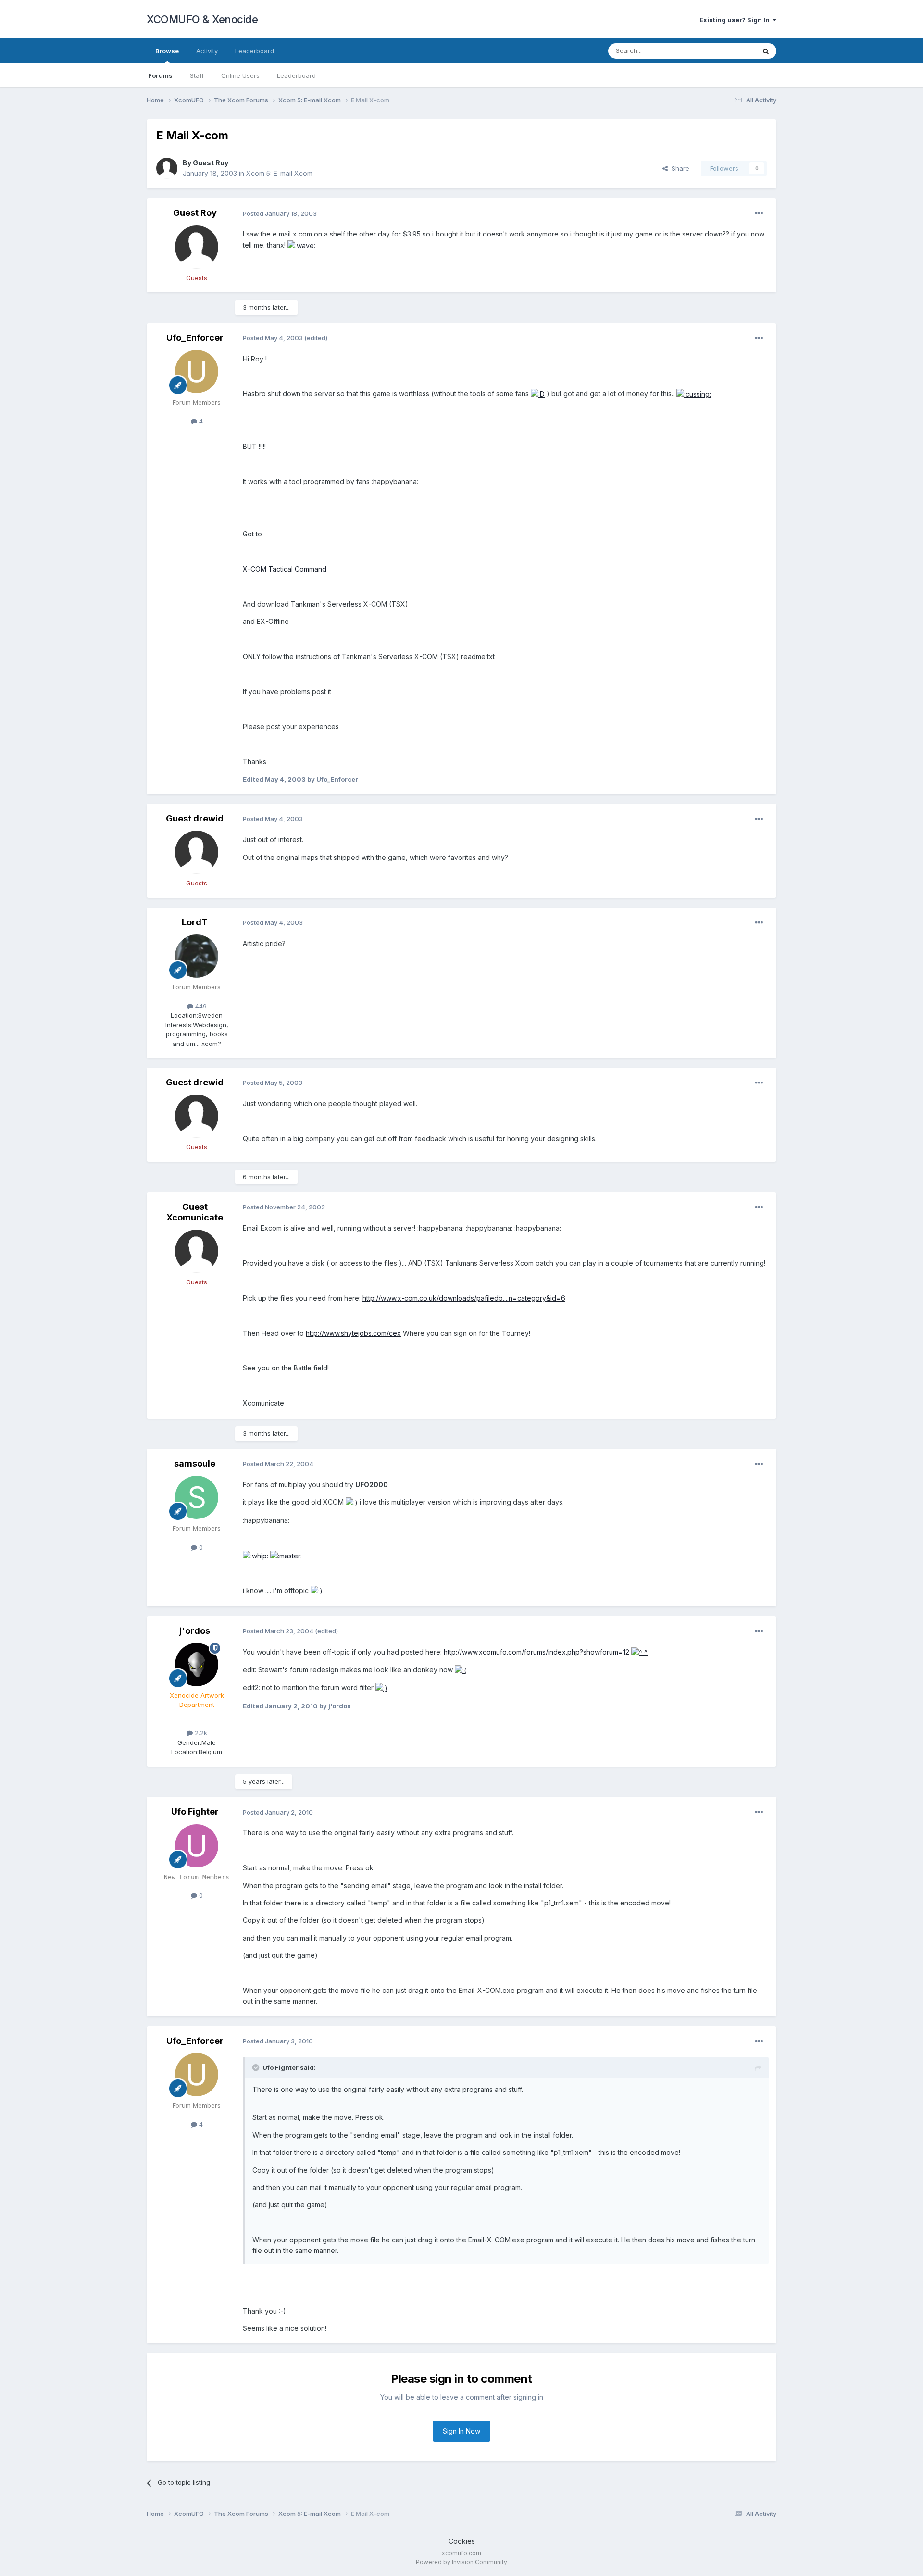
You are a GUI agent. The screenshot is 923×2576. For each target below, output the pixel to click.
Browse (167, 51)
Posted (280, 213)
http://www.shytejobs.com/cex (353, 1333)
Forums (160, 75)
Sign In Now (461, 2431)
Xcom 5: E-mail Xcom (279, 173)
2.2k (200, 1733)
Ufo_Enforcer (195, 338)
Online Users (240, 75)
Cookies (462, 2541)
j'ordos (195, 1631)
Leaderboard (296, 75)
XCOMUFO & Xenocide (202, 19)
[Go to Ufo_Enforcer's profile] (197, 372)
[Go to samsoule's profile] (197, 1497)
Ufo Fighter (195, 1811)
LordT (195, 922)
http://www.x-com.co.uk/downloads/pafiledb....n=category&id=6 (464, 1298)
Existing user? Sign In (736, 20)
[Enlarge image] (301, 245)
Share (679, 168)
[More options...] (759, 213)
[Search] (766, 51)
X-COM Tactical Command (285, 569)
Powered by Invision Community (461, 2562)
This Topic (727, 51)
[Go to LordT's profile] (197, 956)
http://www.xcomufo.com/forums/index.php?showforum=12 (536, 1652)
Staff (197, 75)
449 (200, 1006)
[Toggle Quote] (257, 2067)
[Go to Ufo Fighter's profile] (197, 1846)
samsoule (195, 1463)
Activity (207, 51)
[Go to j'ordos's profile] (197, 1665)
